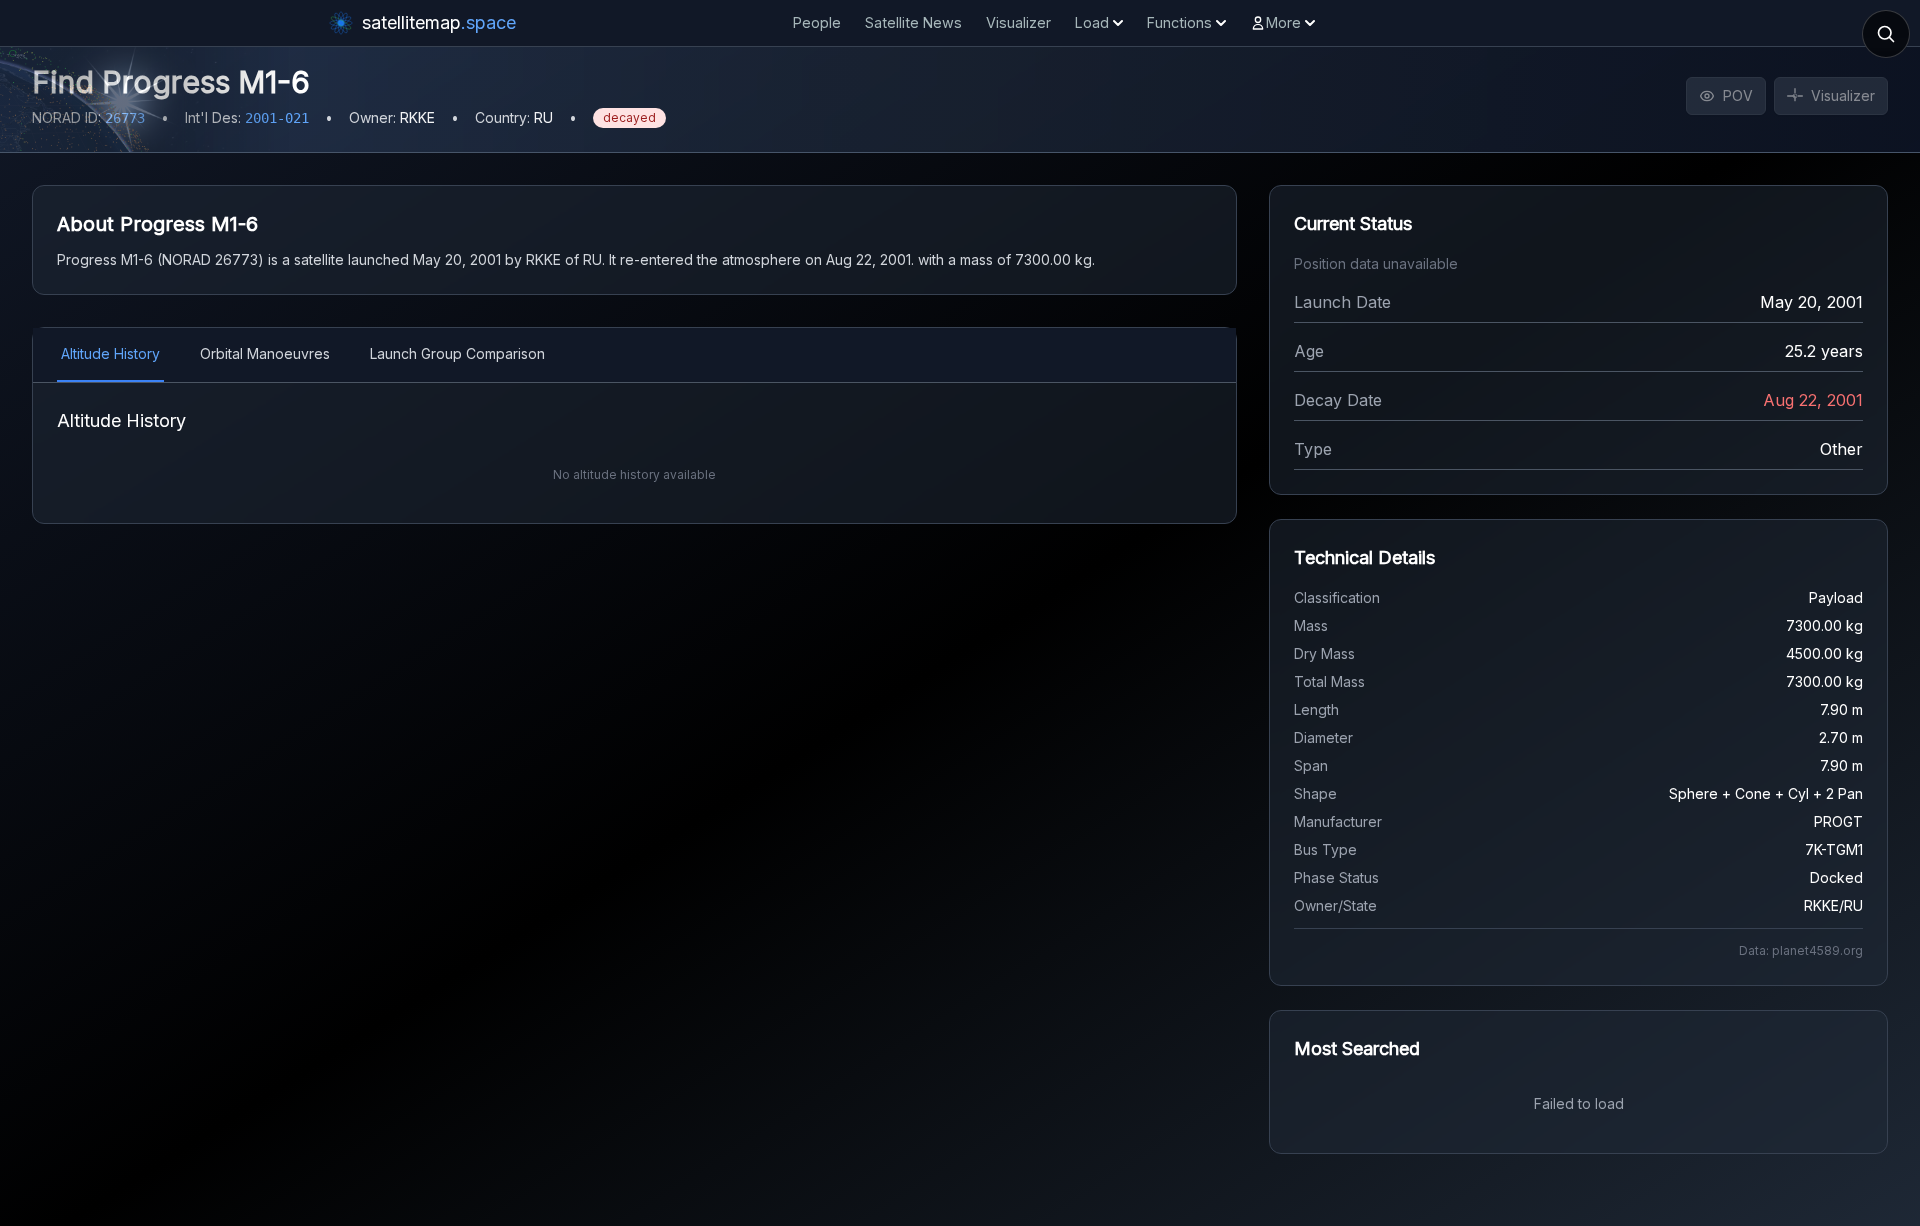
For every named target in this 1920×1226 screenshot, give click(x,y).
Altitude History (110, 353)
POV (1738, 95)
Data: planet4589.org (1801, 950)
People (817, 22)
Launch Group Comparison (457, 353)
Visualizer (1018, 22)
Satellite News (913, 22)
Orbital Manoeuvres (265, 353)
